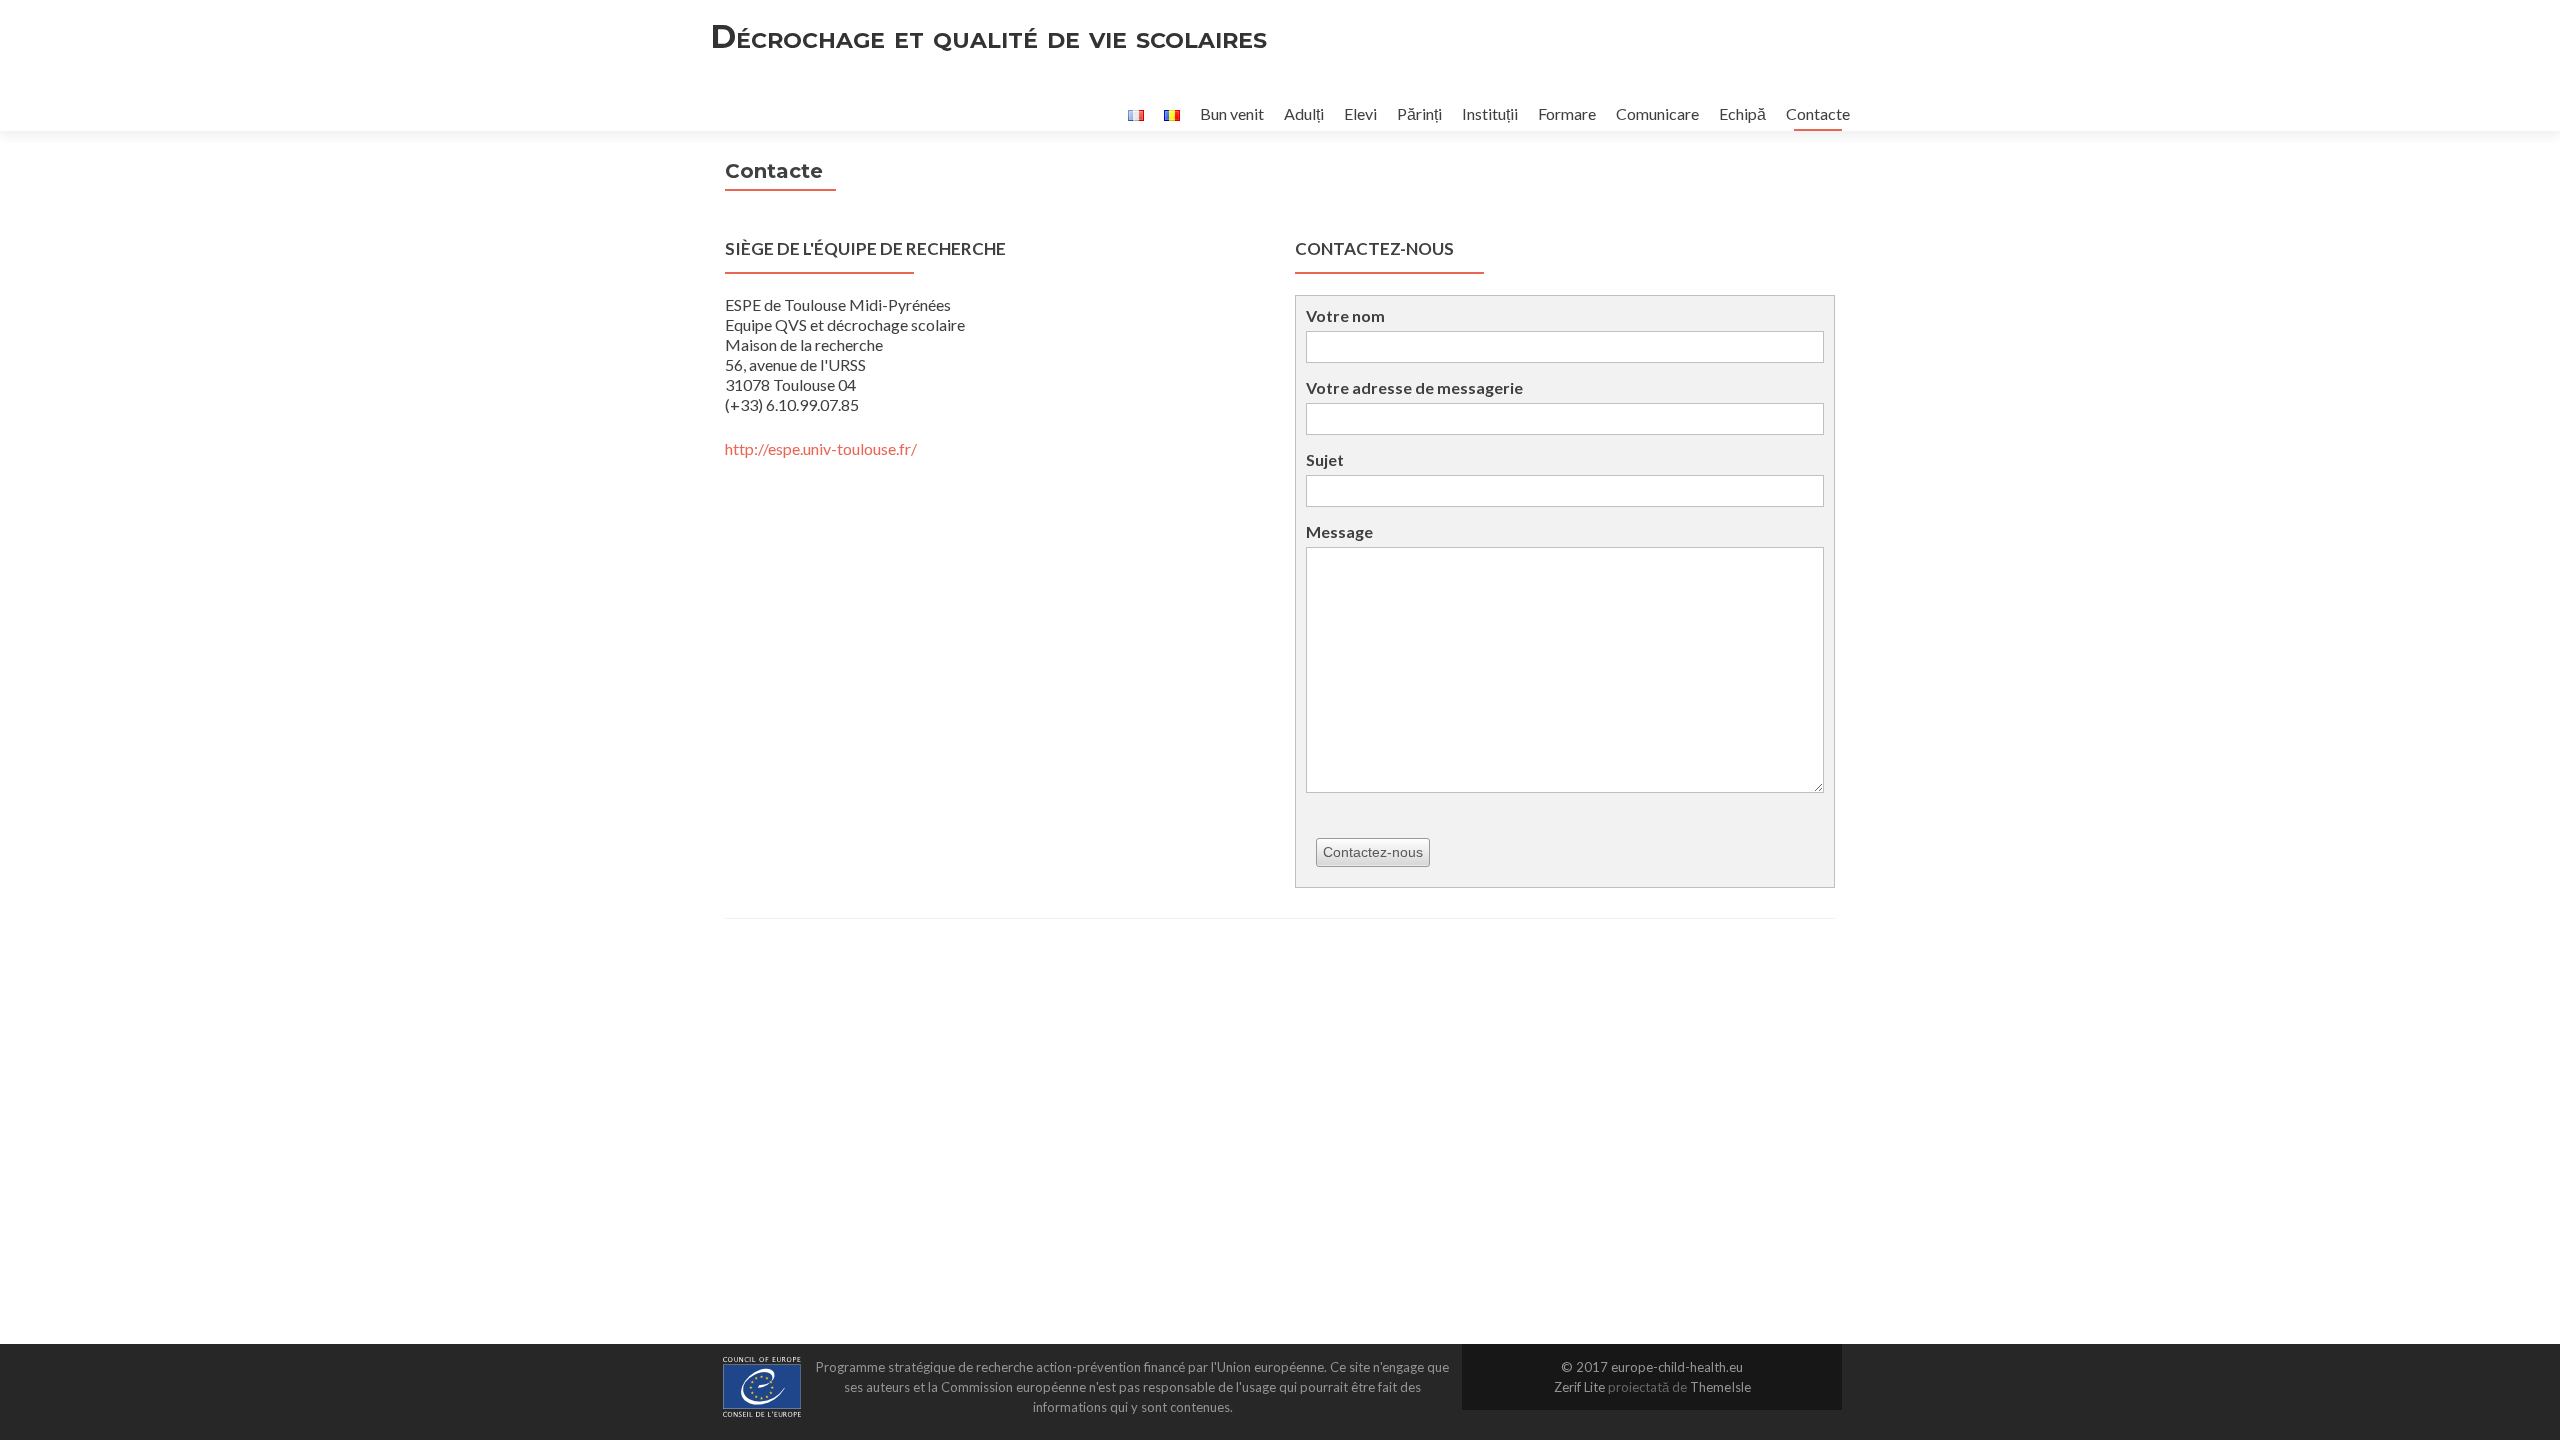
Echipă (1742, 113)
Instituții (1490, 113)
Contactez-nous (1373, 852)
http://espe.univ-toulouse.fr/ (821, 448)
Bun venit (1232, 113)
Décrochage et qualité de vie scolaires (988, 36)
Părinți (1419, 113)
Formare (1567, 113)
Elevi (1360, 113)
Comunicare (1657, 113)
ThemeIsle (1720, 1387)
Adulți (1304, 113)
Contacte (1818, 113)
